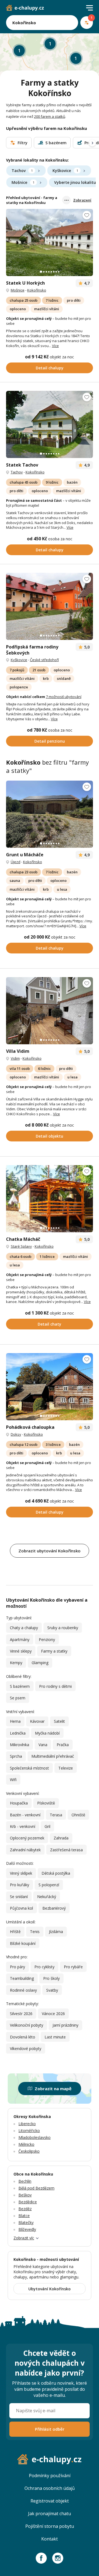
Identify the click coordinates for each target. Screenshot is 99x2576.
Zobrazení (82, 200)
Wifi (13, 1780)
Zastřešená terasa (66, 1850)
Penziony (47, 1639)
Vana (43, 1745)
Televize (66, 1768)
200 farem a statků (50, 116)
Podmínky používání (50, 2476)
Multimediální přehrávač (53, 1756)
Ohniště (78, 1815)
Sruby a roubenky (63, 1628)
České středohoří (44, 660)
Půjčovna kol (21, 1908)
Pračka (63, 1745)
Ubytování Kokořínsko (50, 2289)
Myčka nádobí (47, 1733)
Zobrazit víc (24, 2238)
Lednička (18, 1733)
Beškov (25, 2195)
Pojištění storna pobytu (50, 2526)
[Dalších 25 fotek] (50, 242)
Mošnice (23, 182)
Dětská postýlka (56, 1873)
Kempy (16, 1663)
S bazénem (20, 1686)
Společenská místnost (29, 1768)
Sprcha (16, 1756)
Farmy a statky (54, 1651)
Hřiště (15, 1932)
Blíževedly (27, 2229)
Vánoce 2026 (53, 2014)
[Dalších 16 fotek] (50, 1199)
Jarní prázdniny (65, 2025)
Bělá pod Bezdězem (36, 2188)
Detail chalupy (50, 368)
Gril (47, 1826)
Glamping (40, 1663)
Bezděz (25, 2209)
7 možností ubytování (64, 697)
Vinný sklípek (21, 1873)
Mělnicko (26, 2144)
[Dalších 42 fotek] (50, 1387)
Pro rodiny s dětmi (55, 1686)
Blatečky (26, 2222)
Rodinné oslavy (23, 1990)
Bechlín (25, 2181)
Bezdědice (28, 2202)
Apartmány (20, 1639)
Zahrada (61, 1838)
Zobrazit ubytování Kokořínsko (50, 1551)
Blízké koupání (23, 1943)
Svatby (52, 1990)
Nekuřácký (47, 1897)
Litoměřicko (29, 2131)
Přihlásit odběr (50, 2429)
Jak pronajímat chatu (50, 2514)
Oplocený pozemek (27, 1838)
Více (55, 346)
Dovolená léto (23, 2037)
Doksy (16, 1434)
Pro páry (17, 1967)
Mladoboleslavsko (35, 2137)
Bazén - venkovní (25, 1815)
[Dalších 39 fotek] (50, 814)
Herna (15, 1721)
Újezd (16, 862)
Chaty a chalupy (24, 1628)
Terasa (56, 1815)
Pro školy (51, 1978)
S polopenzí (49, 1885)
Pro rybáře (73, 1967)
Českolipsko (29, 2151)
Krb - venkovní (23, 1826)
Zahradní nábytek (25, 1850)
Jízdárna (56, 1932)
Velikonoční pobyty (27, 2025)
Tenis (35, 1932)
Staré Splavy (21, 1246)
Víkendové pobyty (26, 2048)
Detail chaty (50, 1324)
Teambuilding (22, 1978)
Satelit (59, 1721)
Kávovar (37, 1721)
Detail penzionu (50, 741)
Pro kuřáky (20, 1885)
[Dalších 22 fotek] (50, 424)
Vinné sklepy (21, 1651)
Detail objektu (50, 1136)
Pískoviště (46, 1803)
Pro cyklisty (44, 1967)
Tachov (22, 171)
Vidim (15, 1058)
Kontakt (50, 2539)
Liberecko (27, 2124)
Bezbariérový (54, 1908)
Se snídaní (19, 1897)
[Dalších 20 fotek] (50, 1011)
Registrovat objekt (50, 2501)
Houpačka (19, 1803)
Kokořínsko (37, 290)
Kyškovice (65, 171)
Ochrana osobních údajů (50, 2488)
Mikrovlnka (20, 1745)
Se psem (18, 1698)
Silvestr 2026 (21, 2014)
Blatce (24, 2216)
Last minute (55, 2037)
